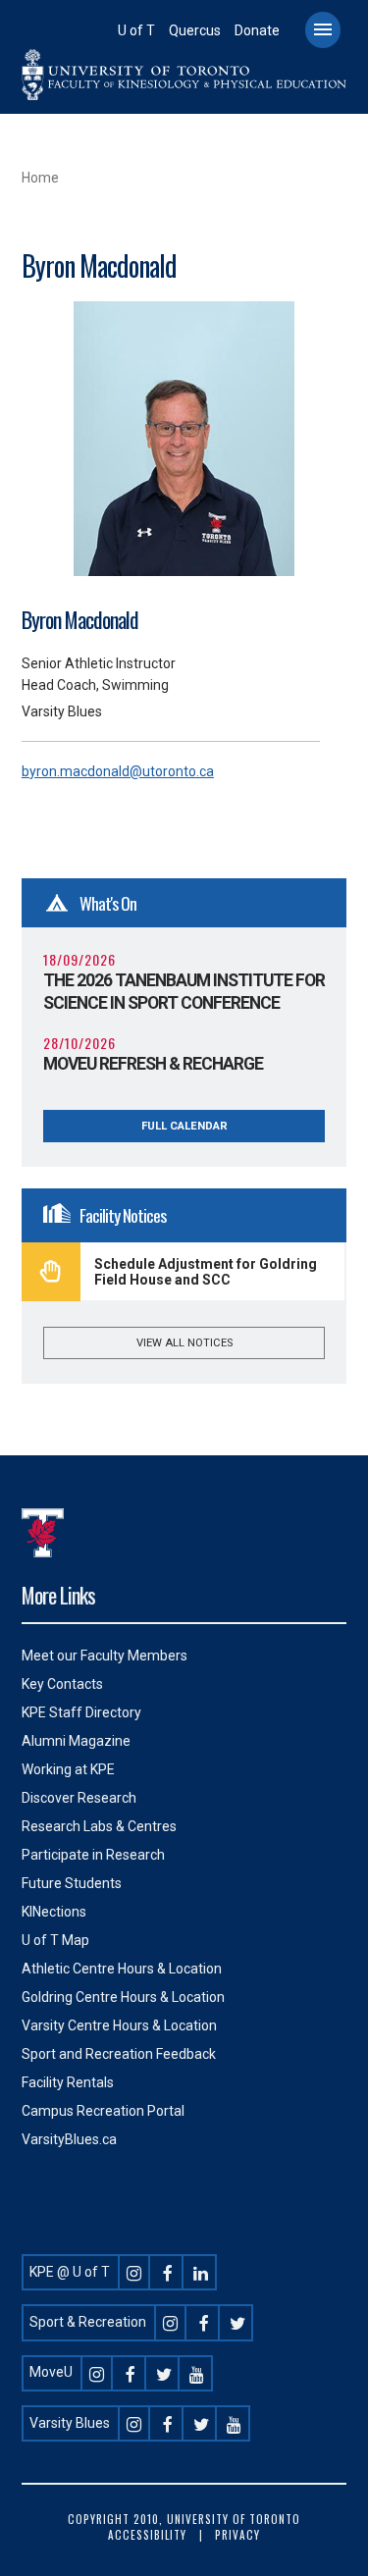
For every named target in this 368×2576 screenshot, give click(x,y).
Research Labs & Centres (99, 1826)
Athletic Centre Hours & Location (122, 1969)
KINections (54, 1912)
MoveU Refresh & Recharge (153, 1064)
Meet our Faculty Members (105, 1656)
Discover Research (79, 1798)
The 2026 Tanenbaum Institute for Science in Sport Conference (184, 992)
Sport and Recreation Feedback (119, 2054)
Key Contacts (62, 1684)
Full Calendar (184, 1126)
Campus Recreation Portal (103, 2111)
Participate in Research (93, 1855)
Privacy (237, 2535)
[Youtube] (197, 2372)
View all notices (184, 1343)
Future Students (72, 1883)
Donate (257, 30)
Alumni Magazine (76, 1741)
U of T (136, 30)
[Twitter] (237, 2322)
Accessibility (147, 2535)
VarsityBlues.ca (69, 2139)
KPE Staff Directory (81, 1712)
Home (40, 178)
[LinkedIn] (201, 2272)
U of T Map (55, 1940)
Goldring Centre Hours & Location (123, 1997)
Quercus (195, 30)
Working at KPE (68, 1769)
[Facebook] (168, 2272)
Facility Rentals (68, 2082)
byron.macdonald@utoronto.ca (118, 771)
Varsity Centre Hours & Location (119, 2025)
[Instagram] (134, 2272)
